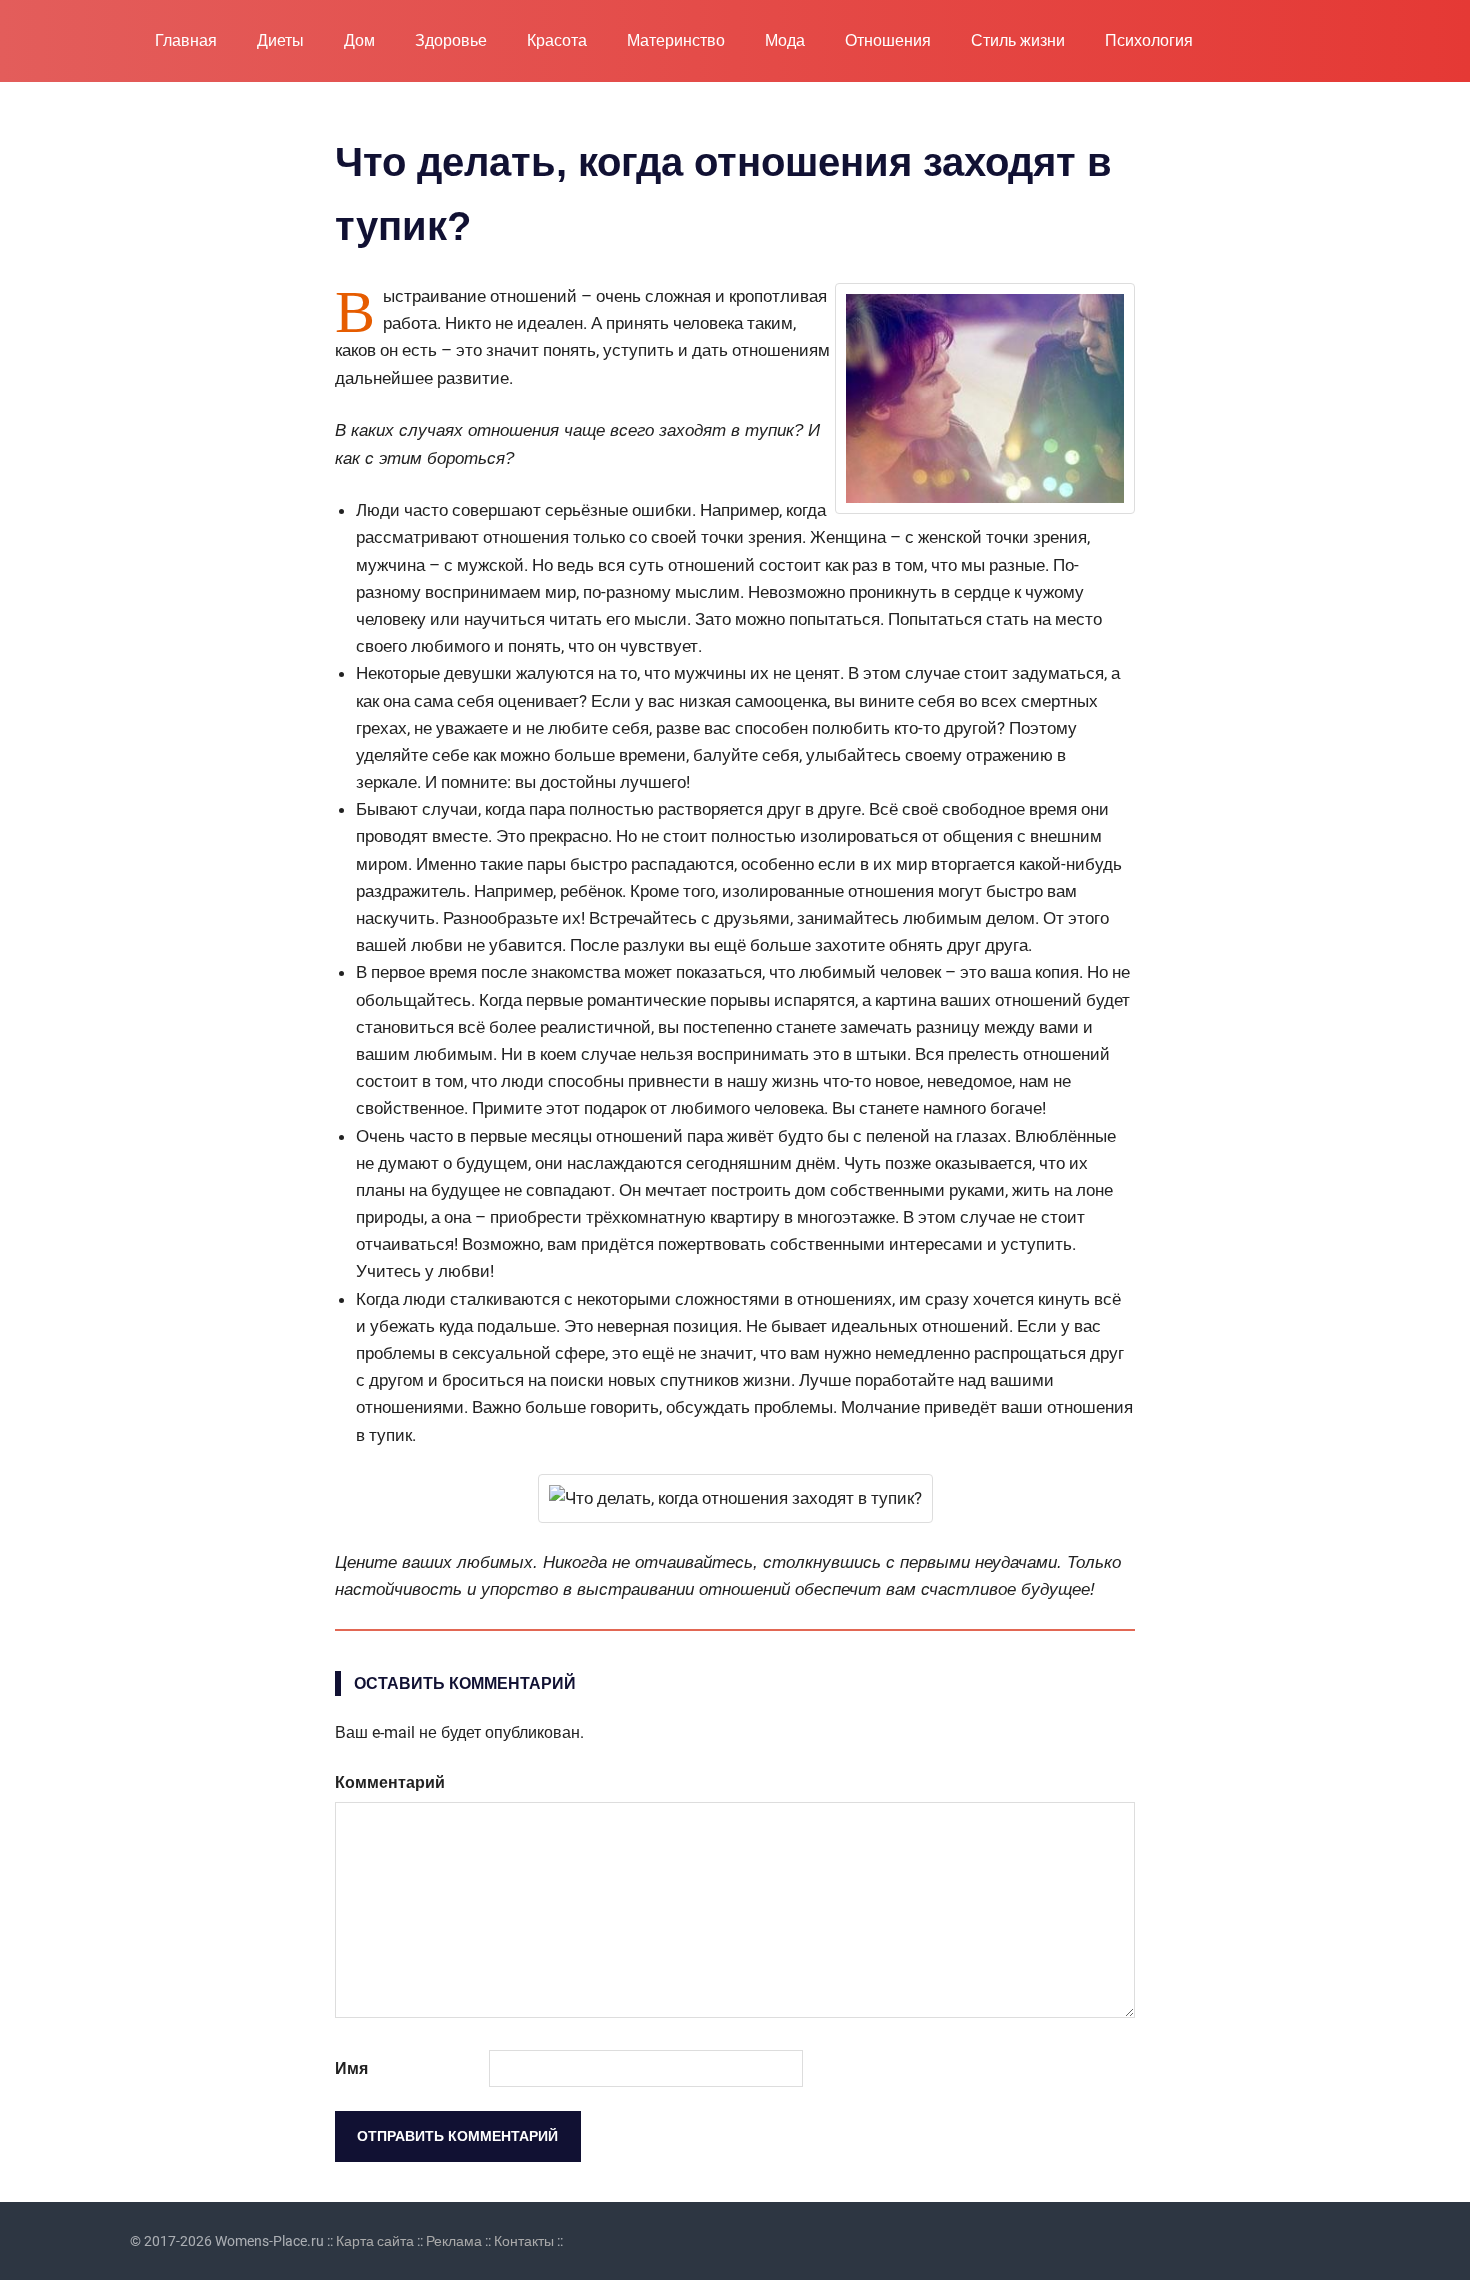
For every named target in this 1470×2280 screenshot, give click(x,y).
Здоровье (451, 40)
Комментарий (390, 1782)
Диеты (280, 40)
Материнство (676, 40)
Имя (351, 2068)
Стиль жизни (1018, 40)
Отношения (888, 40)
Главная (186, 40)
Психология (1149, 40)
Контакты (524, 2241)
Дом (359, 40)
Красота (557, 40)
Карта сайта (375, 2241)
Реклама (454, 2241)
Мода (785, 40)
